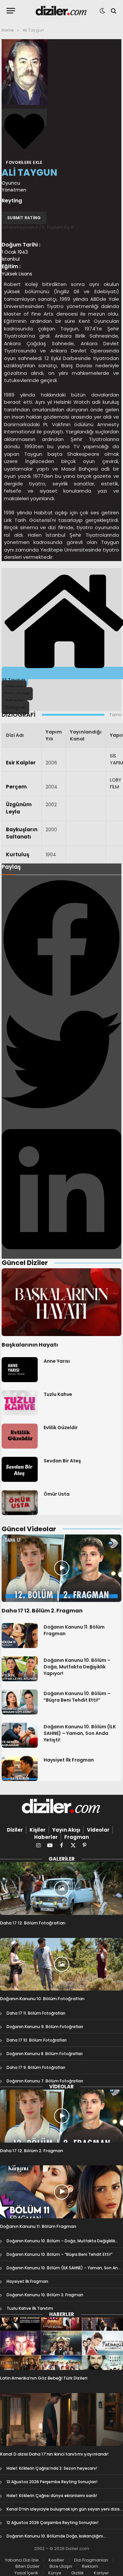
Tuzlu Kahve (58, 1394)
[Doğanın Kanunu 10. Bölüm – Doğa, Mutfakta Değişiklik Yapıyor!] (20, 1669)
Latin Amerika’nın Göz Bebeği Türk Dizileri (44, 2378)
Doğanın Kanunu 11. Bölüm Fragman (38, 2226)
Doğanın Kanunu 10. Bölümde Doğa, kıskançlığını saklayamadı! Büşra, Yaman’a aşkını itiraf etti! (55, 2539)
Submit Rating (24, 218)
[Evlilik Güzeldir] (20, 1436)
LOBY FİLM (116, 783)
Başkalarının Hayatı (30, 1345)
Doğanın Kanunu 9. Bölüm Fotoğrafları (45, 2027)
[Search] (113, 11)
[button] (61, 939)
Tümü (115, 715)
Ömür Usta (57, 1494)
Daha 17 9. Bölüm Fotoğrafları (36, 2067)
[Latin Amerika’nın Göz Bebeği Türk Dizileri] (61, 2344)
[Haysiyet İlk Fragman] (20, 1768)
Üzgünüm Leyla (19, 808)
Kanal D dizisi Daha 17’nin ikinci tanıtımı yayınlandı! (54, 2454)
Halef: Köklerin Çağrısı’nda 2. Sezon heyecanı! (52, 2468)
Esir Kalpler (21, 763)
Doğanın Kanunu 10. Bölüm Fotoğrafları (42, 1999)
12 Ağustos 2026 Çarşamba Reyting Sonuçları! (52, 2523)
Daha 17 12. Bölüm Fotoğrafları (33, 1923)
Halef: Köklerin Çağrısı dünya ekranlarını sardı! (52, 2496)
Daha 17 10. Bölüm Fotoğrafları (37, 2040)
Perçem (16, 787)
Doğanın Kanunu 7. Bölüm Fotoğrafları (45, 2081)
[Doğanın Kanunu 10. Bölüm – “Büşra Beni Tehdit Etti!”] (20, 1702)
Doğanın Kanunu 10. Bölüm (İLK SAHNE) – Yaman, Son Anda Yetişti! (80, 1733)
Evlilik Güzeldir (61, 1428)
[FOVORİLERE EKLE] (24, 117)
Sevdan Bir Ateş (62, 1461)
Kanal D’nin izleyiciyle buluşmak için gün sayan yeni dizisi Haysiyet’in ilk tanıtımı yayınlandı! (64, 2512)
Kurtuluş (18, 854)
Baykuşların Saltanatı (22, 833)
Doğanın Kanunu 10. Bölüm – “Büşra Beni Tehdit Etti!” (77, 1697)
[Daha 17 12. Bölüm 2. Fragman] (61, 1568)
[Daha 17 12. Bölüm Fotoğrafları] (61, 1888)
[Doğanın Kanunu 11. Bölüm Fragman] (20, 1636)
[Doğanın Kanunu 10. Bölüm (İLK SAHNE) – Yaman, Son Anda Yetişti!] (20, 1735)
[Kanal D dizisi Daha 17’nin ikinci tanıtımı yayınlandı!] (61, 2420)
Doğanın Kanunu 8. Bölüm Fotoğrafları (45, 2054)
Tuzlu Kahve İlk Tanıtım (30, 2308)
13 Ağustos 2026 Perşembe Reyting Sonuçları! (52, 2482)
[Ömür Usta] (20, 1503)
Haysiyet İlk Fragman (69, 1760)
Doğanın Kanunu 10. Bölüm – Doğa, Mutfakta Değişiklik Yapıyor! (77, 1667)
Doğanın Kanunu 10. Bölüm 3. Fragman (45, 2295)
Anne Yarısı (57, 1361)
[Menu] (11, 11)
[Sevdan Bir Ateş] (20, 1469)
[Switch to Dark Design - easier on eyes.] (102, 11)
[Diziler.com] (61, 11)
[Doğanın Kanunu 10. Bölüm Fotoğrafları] (61, 1964)
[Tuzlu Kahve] (20, 1403)
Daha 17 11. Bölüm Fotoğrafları (36, 2013)
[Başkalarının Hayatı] (61, 1302)
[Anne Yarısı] (20, 1370)
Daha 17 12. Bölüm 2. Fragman (42, 1611)
